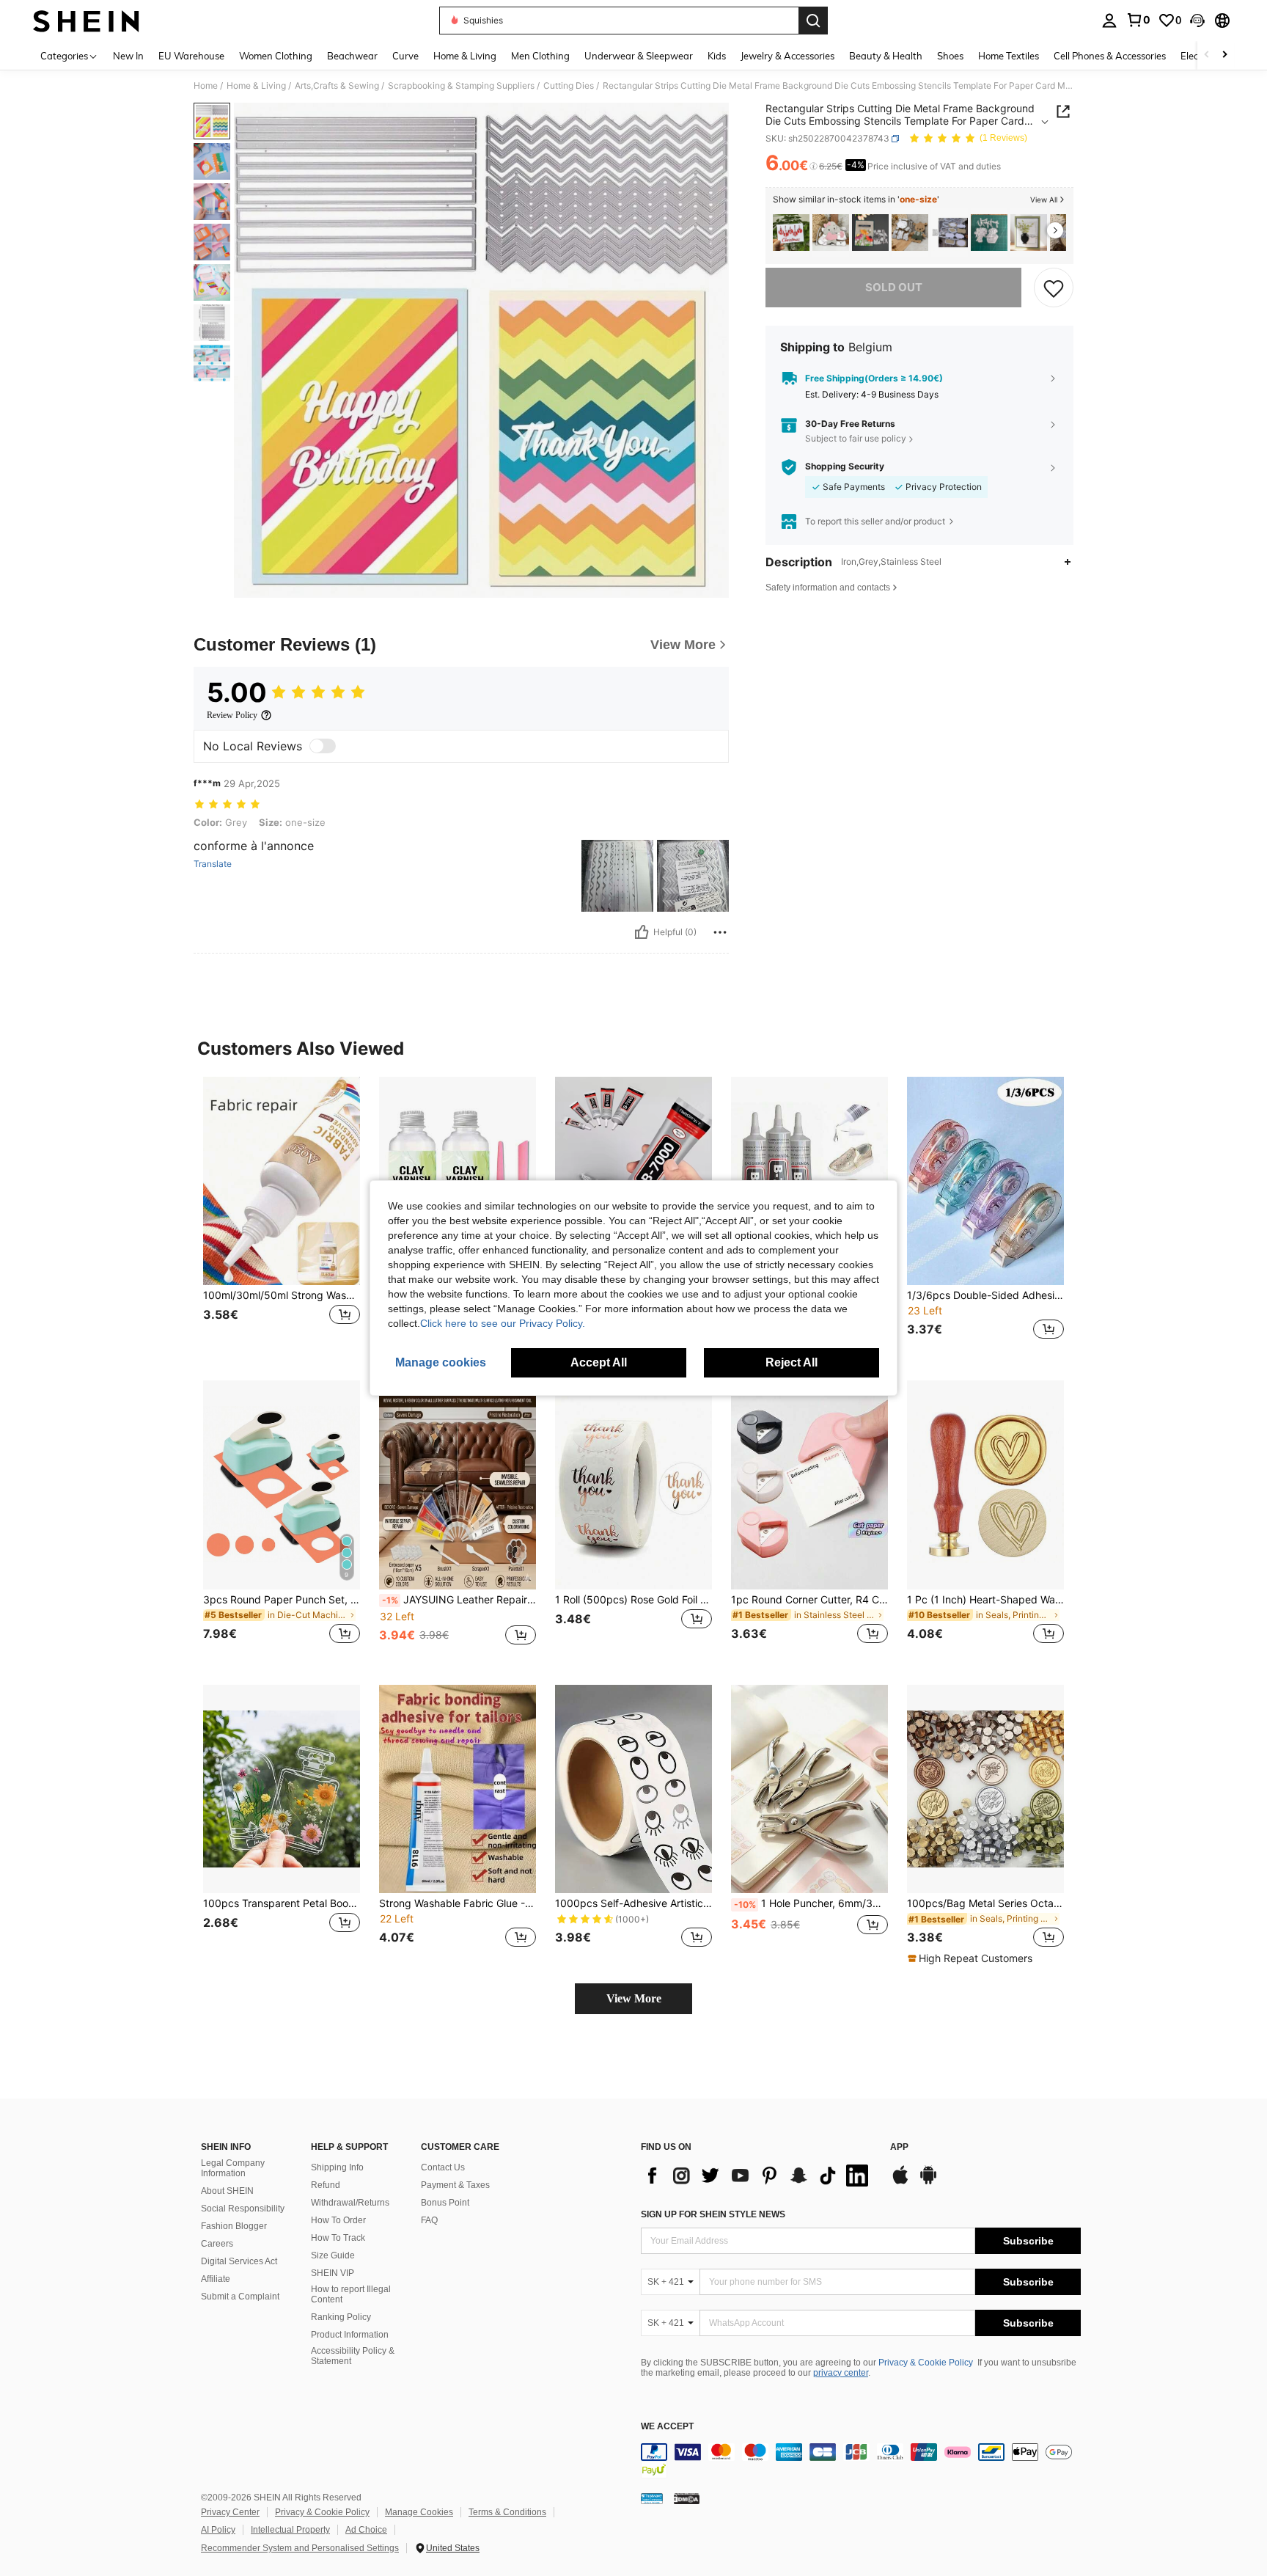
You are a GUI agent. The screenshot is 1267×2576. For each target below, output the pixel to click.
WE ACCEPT (667, 2427)
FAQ (429, 2220)
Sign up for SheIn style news (713, 2214)
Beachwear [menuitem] (352, 56)
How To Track (338, 2238)
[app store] (900, 2182)
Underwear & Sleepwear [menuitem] (639, 56)
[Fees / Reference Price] (814, 167)
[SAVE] (1054, 288)
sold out (894, 287)
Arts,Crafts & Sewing (337, 86)
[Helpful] (642, 932)
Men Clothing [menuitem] (540, 56)
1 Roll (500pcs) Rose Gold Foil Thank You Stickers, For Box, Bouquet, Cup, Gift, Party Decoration (633, 1600)
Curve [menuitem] (405, 56)
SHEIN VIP (333, 2273)
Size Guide (333, 2255)
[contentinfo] (861, 2461)
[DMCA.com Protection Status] (687, 2498)
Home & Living (256, 86)
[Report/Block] (720, 932)
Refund (326, 2185)
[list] (758, 2176)
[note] (972, 1958)
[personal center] (1109, 21)
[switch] (323, 746)
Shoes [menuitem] (950, 56)
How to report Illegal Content (351, 2294)
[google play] (928, 2182)
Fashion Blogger (234, 2226)
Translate (213, 864)
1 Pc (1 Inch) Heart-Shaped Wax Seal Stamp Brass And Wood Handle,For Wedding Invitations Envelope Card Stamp (985, 1600)
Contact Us (443, 2167)
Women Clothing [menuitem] (276, 56)
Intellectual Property (290, 2530)
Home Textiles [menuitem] (1009, 56)
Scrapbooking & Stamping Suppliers (461, 86)
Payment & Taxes (455, 2185)
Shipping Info (337, 2167)
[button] (1197, 21)
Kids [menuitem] (717, 56)
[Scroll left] (1207, 55)
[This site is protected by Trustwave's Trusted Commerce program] (652, 2498)
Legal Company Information (233, 2168)
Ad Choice (366, 2530)
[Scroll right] (1224, 55)
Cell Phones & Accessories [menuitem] (1110, 56)
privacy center (841, 2373)
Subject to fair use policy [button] (856, 438)
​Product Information (350, 2335)
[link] (1138, 20)
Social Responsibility (243, 2209)
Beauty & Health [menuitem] (886, 56)
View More (634, 1998)
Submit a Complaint (240, 2297)
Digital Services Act (239, 2261)
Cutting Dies (569, 86)
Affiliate (216, 2279)
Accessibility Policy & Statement (353, 2356)
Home (206, 86)
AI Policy (218, 2530)
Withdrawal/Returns (350, 2203)
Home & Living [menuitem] (465, 56)
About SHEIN (227, 2191)
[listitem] (791, 233)
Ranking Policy (341, 2317)
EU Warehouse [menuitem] (191, 56)
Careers (217, 2244)
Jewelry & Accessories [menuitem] (787, 56)
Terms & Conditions (507, 2512)
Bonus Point (445, 2203)
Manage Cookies (419, 2512)
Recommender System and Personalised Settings (300, 2548)
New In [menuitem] (128, 56)
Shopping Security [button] (845, 466)
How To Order (338, 2220)
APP (899, 2147)
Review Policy (232, 715)
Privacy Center (230, 2512)
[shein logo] (86, 21)
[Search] (813, 21)
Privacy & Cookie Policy (926, 2363)
